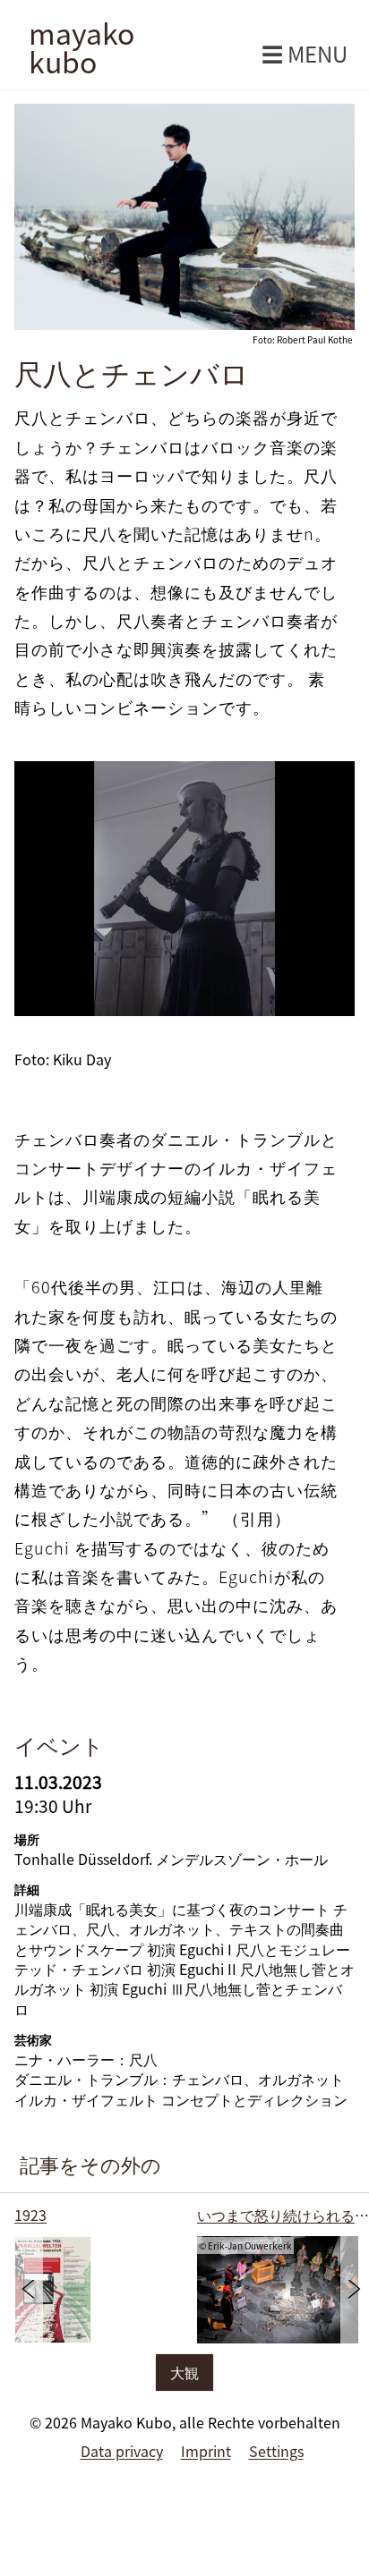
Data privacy (122, 2451)
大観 (184, 2372)
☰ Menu (305, 54)
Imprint (206, 2451)
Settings (276, 2451)
